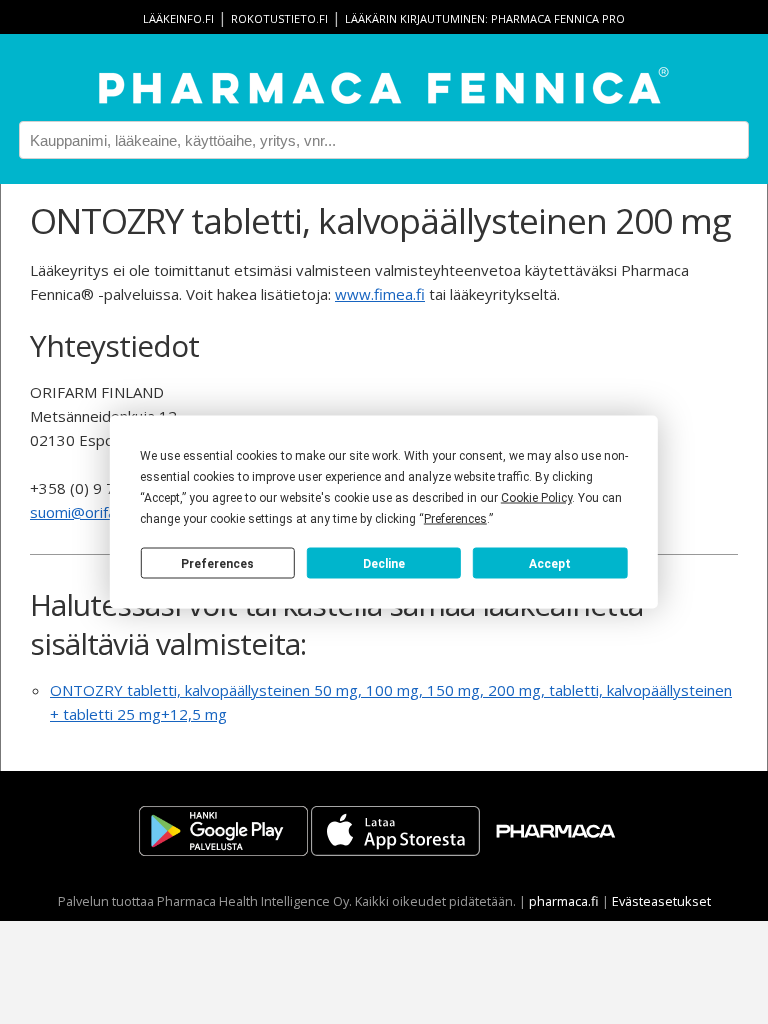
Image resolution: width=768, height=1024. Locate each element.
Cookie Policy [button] (536, 498)
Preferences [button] (455, 519)
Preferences (217, 563)
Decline (384, 563)
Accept (550, 563)
